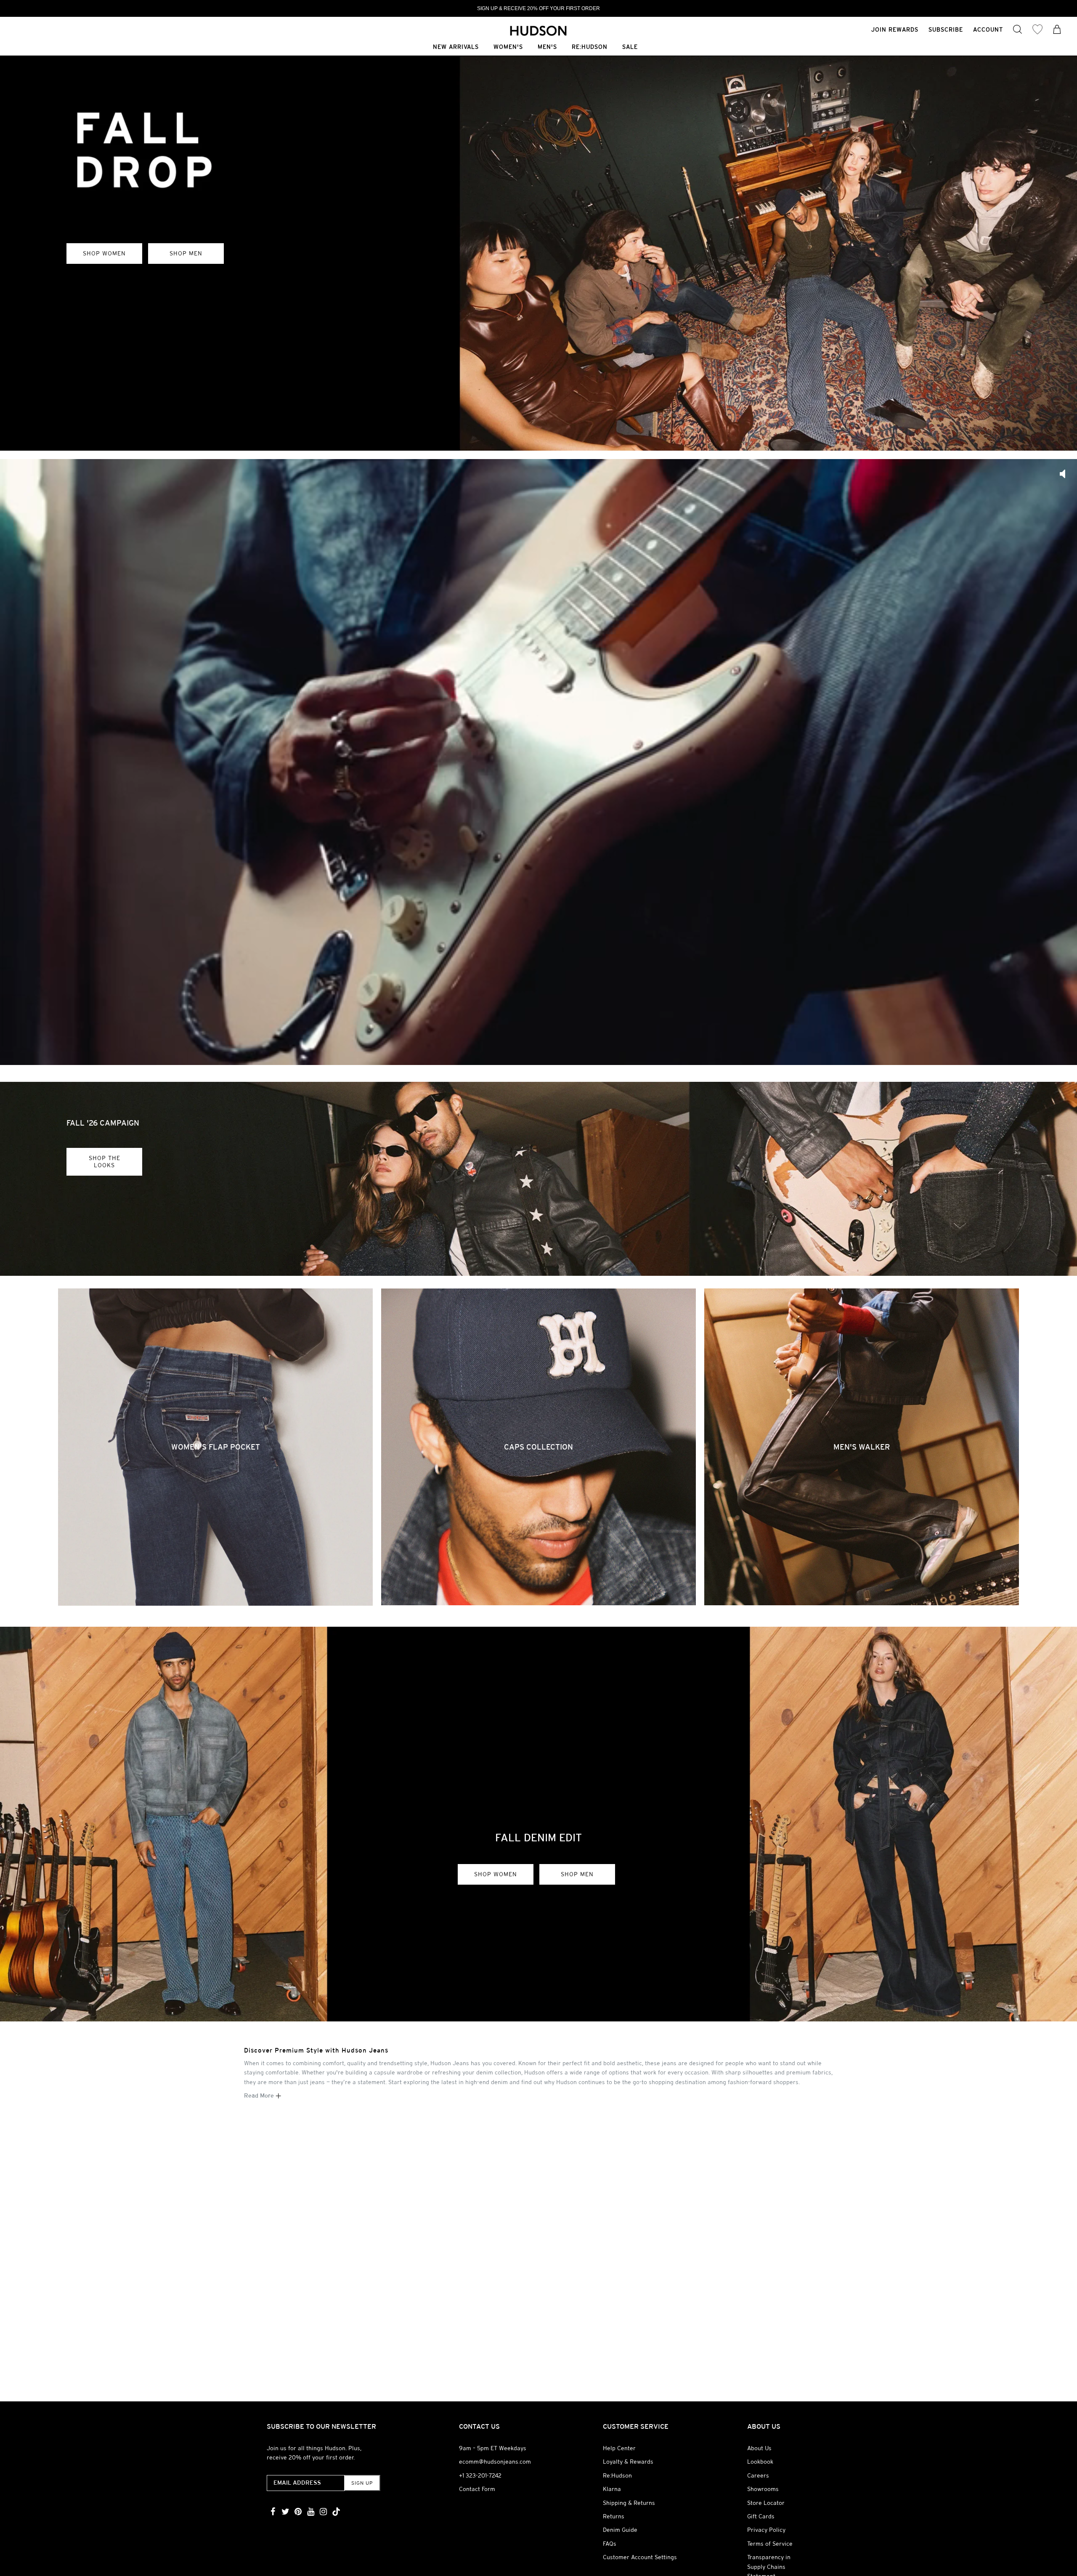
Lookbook (760, 2462)
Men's (547, 47)
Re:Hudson (590, 47)
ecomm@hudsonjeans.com (495, 2462)
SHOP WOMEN (104, 253)
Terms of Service (770, 2544)
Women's (508, 47)
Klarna (612, 2489)
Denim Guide (620, 2530)
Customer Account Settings (640, 2557)
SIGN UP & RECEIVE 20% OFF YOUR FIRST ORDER (538, 8)
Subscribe (946, 29)
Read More (260, 2095)
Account (988, 29)
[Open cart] (1057, 30)
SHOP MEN (186, 253)
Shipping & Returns (629, 2503)
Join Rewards (895, 29)
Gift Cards (761, 2516)
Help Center (619, 2448)
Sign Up (362, 2483)
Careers (758, 2475)
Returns (614, 2516)
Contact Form (477, 2489)
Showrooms (763, 2489)
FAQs (610, 2544)
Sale (630, 47)
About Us (759, 2448)
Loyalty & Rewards (628, 2462)
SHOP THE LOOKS (105, 1162)
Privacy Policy (766, 2530)
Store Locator (766, 2503)
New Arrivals (456, 47)
